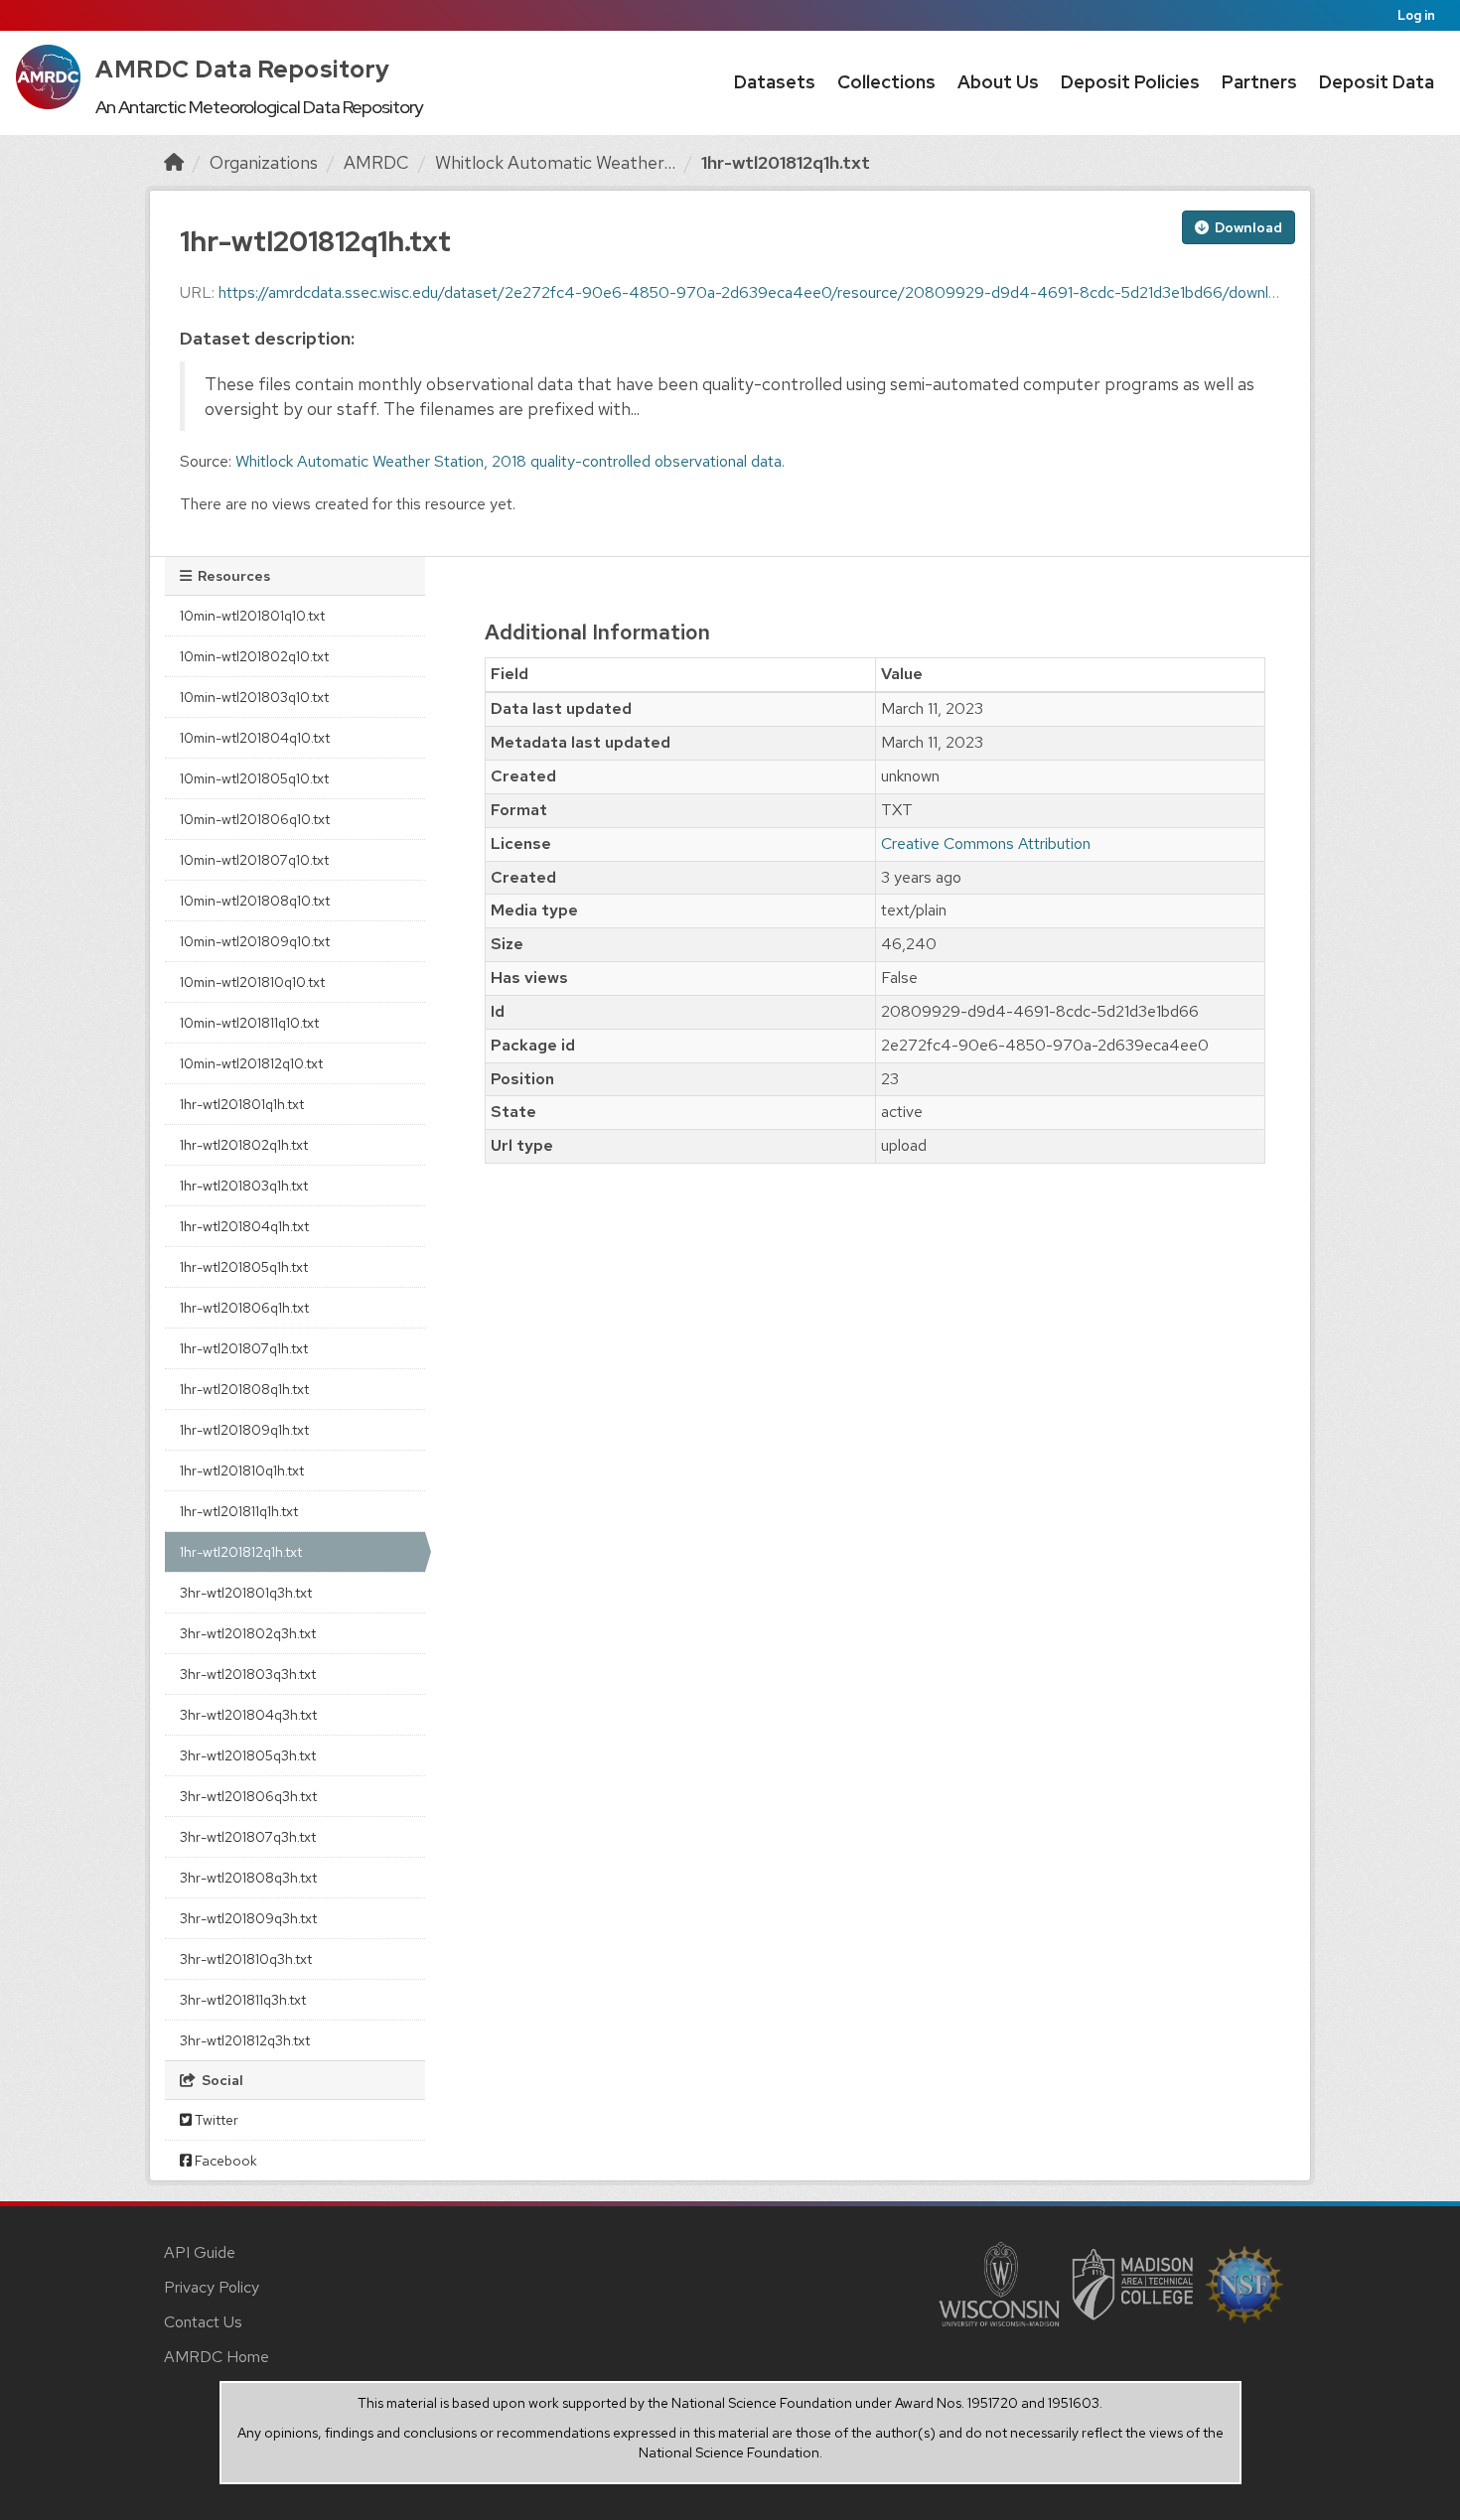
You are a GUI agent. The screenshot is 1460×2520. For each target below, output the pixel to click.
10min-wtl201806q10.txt (255, 819)
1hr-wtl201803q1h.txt (244, 1186)
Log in (1416, 15)
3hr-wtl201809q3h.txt (248, 1918)
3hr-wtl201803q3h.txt (248, 1674)
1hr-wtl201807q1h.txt (244, 1348)
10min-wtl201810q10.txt (252, 982)
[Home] (174, 162)
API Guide (200, 2252)
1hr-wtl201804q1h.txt (244, 1226)
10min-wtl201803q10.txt (254, 697)
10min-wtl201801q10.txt (252, 616)
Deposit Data (1377, 82)
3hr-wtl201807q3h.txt (248, 1837)
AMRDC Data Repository (243, 69)
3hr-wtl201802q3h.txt (248, 1633)
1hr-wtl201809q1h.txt (244, 1430)
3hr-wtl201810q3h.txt (246, 1959)
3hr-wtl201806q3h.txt (248, 1796)
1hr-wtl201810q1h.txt (242, 1470)
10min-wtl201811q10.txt (249, 1023)
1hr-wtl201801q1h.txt (242, 1104)
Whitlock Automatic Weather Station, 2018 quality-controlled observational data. (510, 461)
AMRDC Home (217, 2357)
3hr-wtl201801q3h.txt (246, 1593)
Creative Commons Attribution (986, 843)
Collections (886, 82)
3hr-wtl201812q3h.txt (245, 2040)
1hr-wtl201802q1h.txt (244, 1145)
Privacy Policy (212, 2287)
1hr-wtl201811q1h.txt (239, 1511)
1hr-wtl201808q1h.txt (244, 1389)
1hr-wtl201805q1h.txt (244, 1267)
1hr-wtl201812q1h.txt (786, 162)
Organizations (264, 162)
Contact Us (203, 2322)
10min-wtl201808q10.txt (255, 901)
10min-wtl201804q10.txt (255, 738)
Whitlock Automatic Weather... (555, 162)
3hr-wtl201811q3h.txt (243, 2000)
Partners (1259, 82)
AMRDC (376, 162)
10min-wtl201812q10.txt (251, 1063)
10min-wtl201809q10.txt (255, 941)
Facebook (224, 2161)
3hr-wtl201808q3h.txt (248, 1878)
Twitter (215, 2120)
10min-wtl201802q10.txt (254, 656)
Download (1247, 227)
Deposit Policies (1130, 82)
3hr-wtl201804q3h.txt (248, 1715)
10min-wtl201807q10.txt (254, 860)
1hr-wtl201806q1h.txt (244, 1308)
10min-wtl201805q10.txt (254, 778)
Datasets (775, 82)
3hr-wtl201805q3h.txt (248, 1755)
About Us (998, 82)
